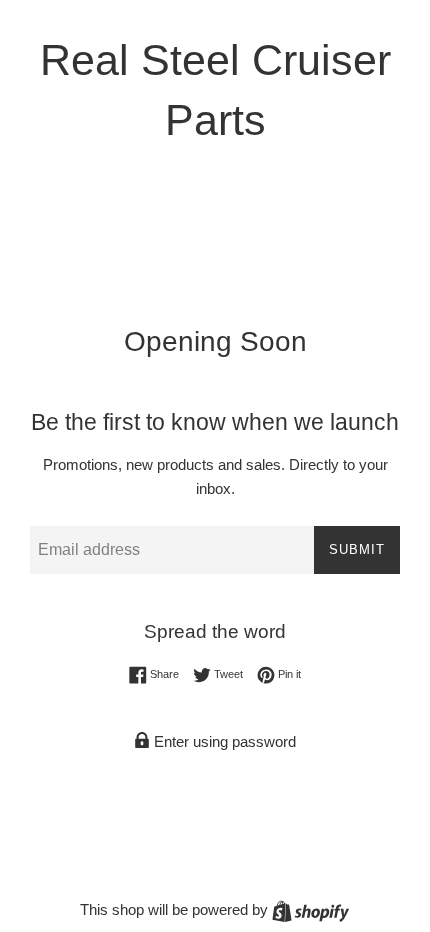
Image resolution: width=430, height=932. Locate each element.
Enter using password (223, 741)
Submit (357, 549)
